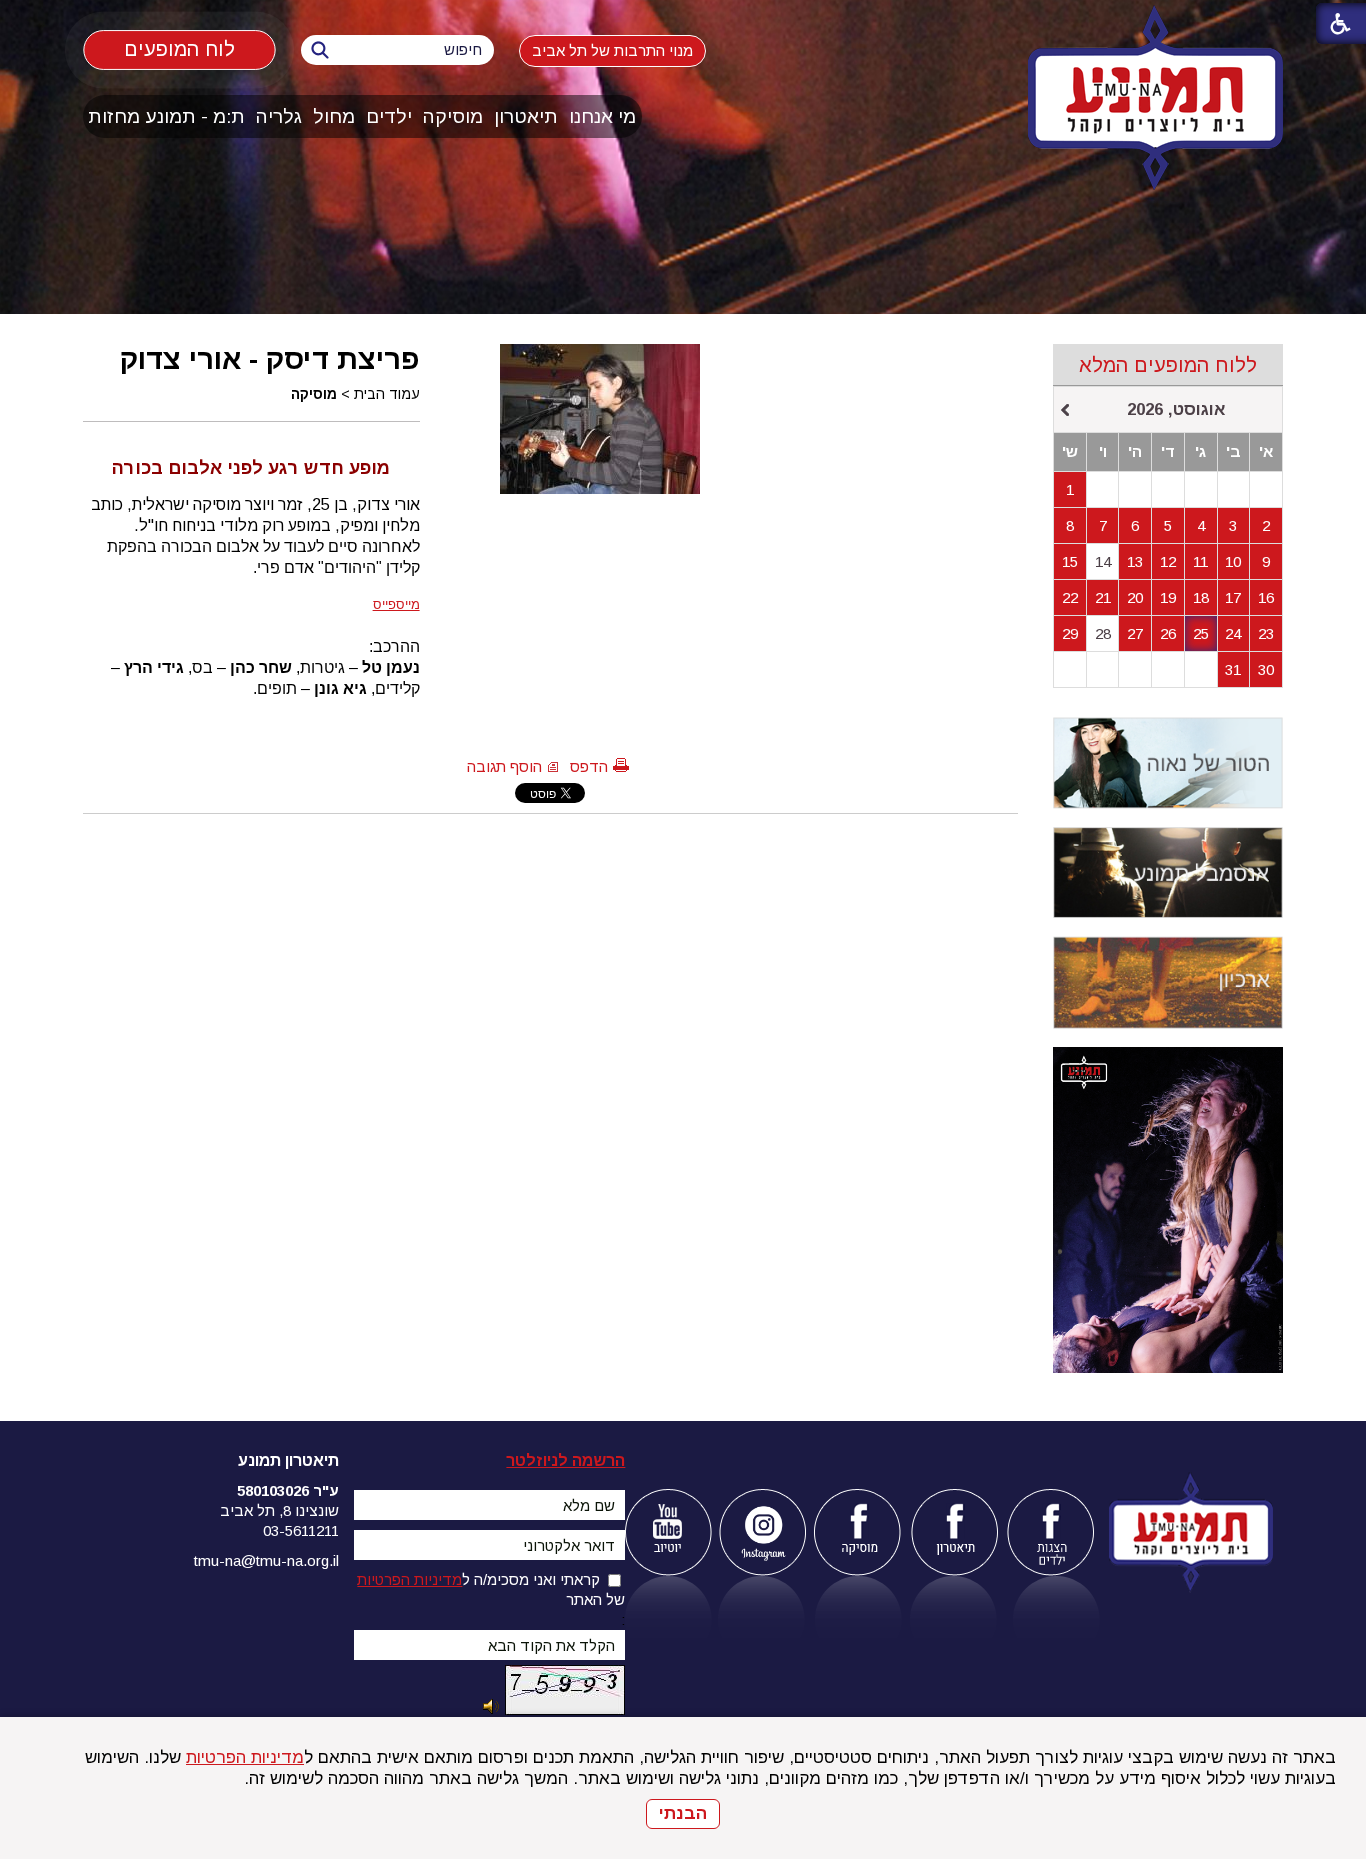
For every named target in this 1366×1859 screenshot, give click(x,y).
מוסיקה (453, 116)
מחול (334, 116)
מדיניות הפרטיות (245, 1757)
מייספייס (396, 604)
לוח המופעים (180, 49)
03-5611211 (301, 1530)
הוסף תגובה (504, 766)
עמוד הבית (387, 394)
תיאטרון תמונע (288, 1460)
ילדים (389, 116)
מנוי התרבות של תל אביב (612, 50)
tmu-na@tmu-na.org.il (266, 1560)
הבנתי (683, 1813)
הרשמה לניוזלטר (565, 1460)
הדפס (589, 766)
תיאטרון (526, 116)
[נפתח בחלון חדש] (667, 1532)
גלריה (279, 116)
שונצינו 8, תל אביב (279, 1510)
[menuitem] (603, 116)
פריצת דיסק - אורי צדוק (270, 359)
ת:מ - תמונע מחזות (166, 116)
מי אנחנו (602, 116)
